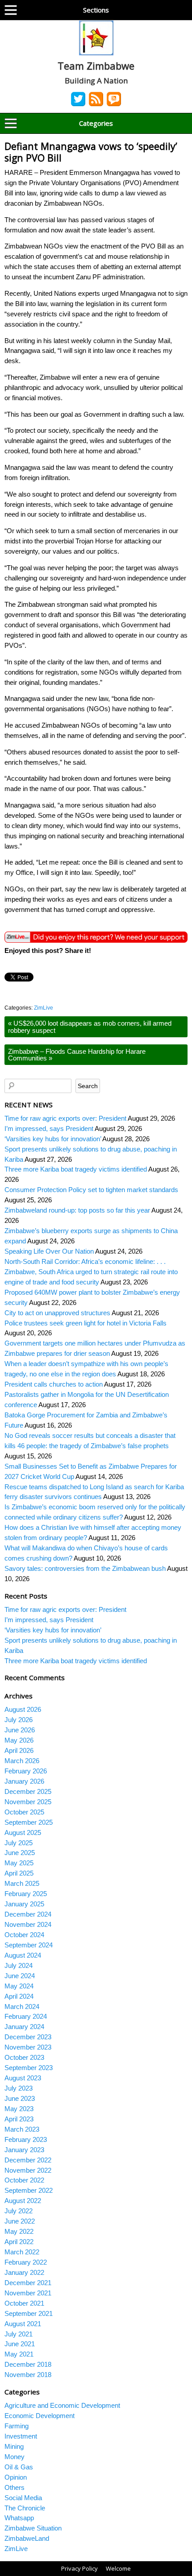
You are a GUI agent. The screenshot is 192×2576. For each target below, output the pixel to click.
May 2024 (19, 1986)
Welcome (118, 2568)
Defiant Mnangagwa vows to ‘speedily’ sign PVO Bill (91, 152)
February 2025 (26, 1894)
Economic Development (40, 2416)
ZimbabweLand (27, 2538)
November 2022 (28, 2170)
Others (15, 2487)
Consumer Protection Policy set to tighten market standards (91, 1190)
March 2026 (22, 1761)
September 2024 (29, 1945)
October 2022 (24, 2180)
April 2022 (19, 2242)
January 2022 (24, 2272)
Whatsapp (19, 2518)
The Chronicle (25, 2508)
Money (15, 2457)
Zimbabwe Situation (33, 2528)
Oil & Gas (19, 2467)
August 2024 (23, 1955)
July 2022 (19, 2211)
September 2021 (29, 2313)
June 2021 (20, 2344)
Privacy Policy (79, 2568)
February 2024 (26, 2016)
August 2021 (23, 2324)
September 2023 (29, 2068)
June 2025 (20, 1853)
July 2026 (19, 1720)
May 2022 (19, 2231)
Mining (14, 2446)
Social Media (23, 2498)
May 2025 (19, 1863)
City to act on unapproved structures (57, 1313)
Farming (17, 2426)
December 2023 (28, 2037)
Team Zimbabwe (96, 66)
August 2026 (23, 1709)
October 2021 (24, 2303)
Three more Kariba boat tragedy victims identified (76, 1169)
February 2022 (26, 2262)
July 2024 (19, 1965)
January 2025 (24, 1904)
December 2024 (28, 1914)
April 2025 (19, 1873)
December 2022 (28, 2160)
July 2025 (19, 1843)
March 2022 (22, 2252)
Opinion (16, 2477)
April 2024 (19, 1996)
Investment (21, 2436)
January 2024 (24, 2027)
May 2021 (19, 2354)
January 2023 (24, 2150)
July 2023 (19, 2088)
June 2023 (20, 2098)
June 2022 (20, 2221)
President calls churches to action (54, 1384)
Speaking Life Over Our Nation (49, 1251)
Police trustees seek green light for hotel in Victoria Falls (86, 1323)
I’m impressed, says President (49, 1129)
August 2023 (23, 2078)
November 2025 (28, 1802)
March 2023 (22, 2129)
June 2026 (20, 1730)
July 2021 (19, 2334)
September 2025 (29, 1822)
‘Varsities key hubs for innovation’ (53, 1139)
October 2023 (24, 2057)
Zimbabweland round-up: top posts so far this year (77, 1210)
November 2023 (28, 2047)
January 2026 (24, 1781)
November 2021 (28, 2293)
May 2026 (19, 1740)
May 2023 (19, 2109)
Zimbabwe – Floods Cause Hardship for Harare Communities (77, 1055)
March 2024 (22, 2007)
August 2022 (23, 2201)
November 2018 (28, 2375)
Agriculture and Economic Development (62, 2405)
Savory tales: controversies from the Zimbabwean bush (85, 1568)
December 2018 (28, 2364)
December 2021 (28, 2283)
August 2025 (23, 1833)
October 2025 (24, 1812)
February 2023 (26, 2139)
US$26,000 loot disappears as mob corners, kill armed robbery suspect (90, 1027)
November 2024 (28, 1924)
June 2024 (20, 1976)
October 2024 (24, 1935)
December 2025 (28, 1791)
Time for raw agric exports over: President (65, 1118)
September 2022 (29, 2190)
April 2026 (19, 1750)
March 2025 (22, 1883)
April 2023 (19, 2119)
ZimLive (44, 1008)
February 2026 (26, 1771)
